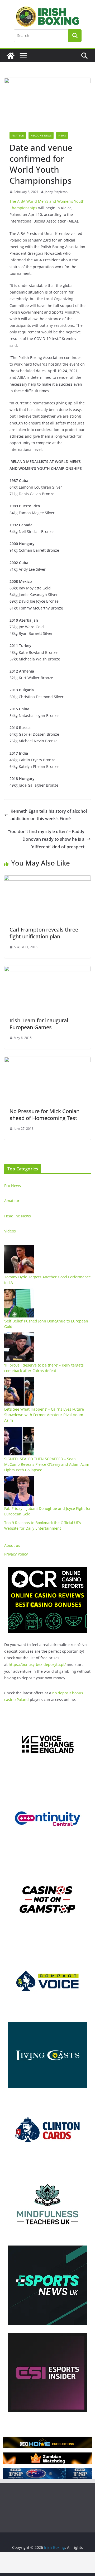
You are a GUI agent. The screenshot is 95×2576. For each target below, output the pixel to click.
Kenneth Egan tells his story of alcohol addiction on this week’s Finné (49, 815)
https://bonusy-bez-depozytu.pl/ (37, 1664)
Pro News (13, 1186)
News (62, 135)
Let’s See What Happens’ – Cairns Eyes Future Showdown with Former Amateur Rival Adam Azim (44, 1415)
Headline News (41, 135)
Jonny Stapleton (56, 192)
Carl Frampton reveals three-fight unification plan (45, 933)
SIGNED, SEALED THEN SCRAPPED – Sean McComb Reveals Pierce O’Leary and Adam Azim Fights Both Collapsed (47, 1464)
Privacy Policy (16, 1554)
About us (12, 1545)
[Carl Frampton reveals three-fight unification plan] (47, 879)
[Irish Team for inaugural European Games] (47, 970)
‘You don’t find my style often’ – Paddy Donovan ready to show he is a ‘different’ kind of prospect (46, 839)
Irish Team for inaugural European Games (39, 1024)
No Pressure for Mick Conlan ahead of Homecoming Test (44, 1115)
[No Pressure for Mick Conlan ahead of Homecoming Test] (47, 1061)
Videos (10, 1231)
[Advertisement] (47, 2563)
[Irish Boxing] (11, 56)
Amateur (18, 135)
